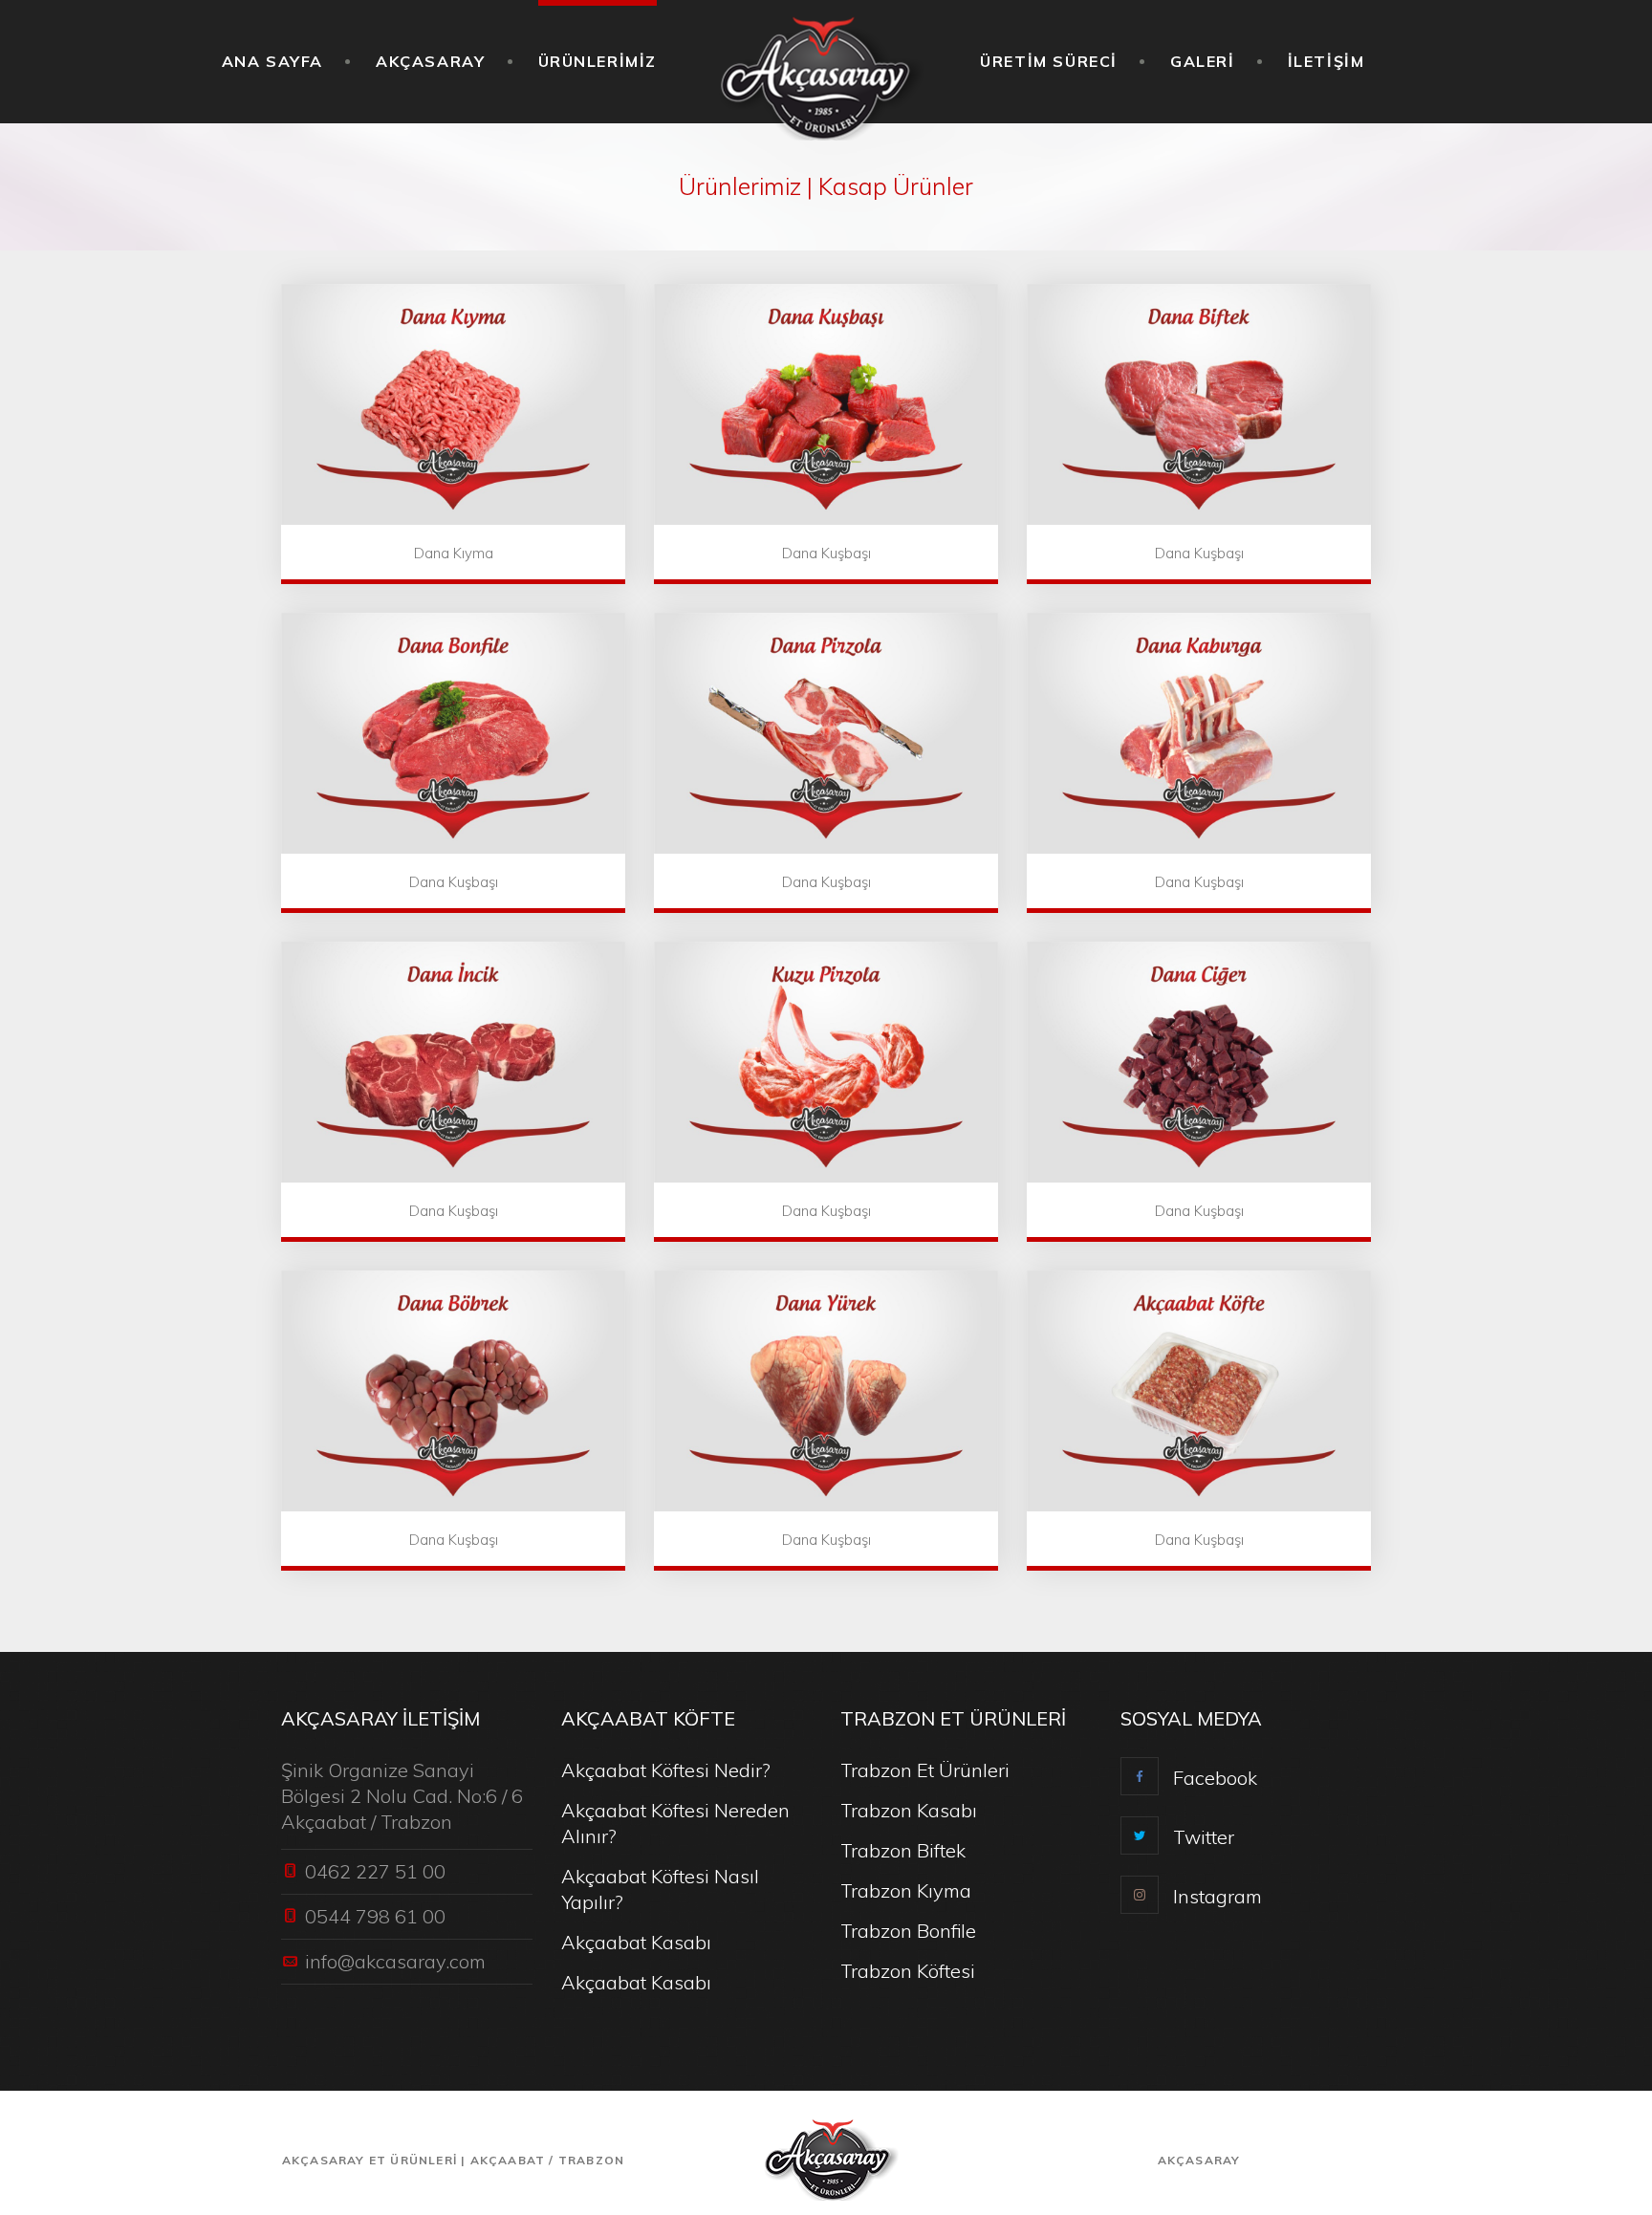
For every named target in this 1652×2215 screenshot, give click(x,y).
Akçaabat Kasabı (636, 1942)
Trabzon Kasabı (909, 1810)
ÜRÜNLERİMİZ (598, 61)
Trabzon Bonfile (908, 1931)
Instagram (1217, 1896)
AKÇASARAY (430, 61)
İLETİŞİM (1326, 61)
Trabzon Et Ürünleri (925, 1770)
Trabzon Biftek (903, 1850)
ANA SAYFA (272, 61)
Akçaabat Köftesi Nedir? (666, 1770)
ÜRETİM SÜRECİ (1049, 61)
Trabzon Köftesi (908, 1971)
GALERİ (1203, 61)
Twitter (1204, 1837)
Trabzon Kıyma (906, 1890)
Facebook (1215, 1778)
